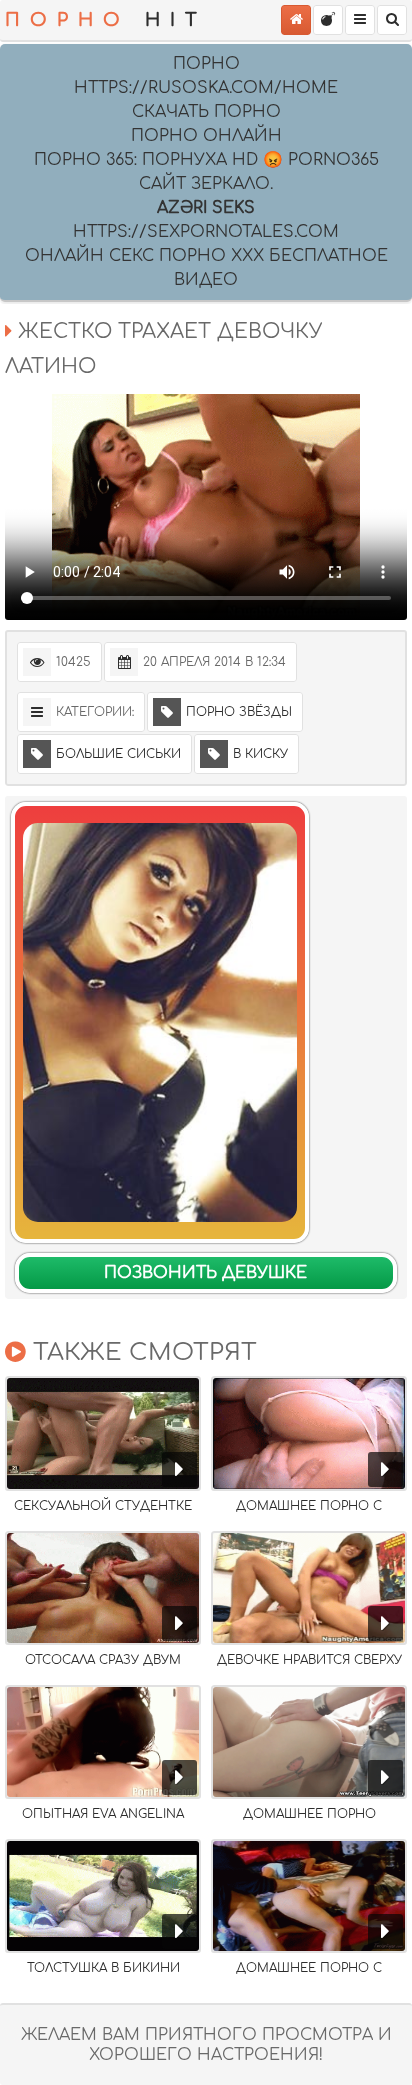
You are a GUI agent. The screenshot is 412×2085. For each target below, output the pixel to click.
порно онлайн (206, 136)
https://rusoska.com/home (206, 88)
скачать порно (206, 112)
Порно (206, 64)
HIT (106, 20)
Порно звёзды (239, 712)
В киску (260, 754)
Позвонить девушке (205, 1273)
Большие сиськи (118, 754)
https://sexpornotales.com (206, 232)
